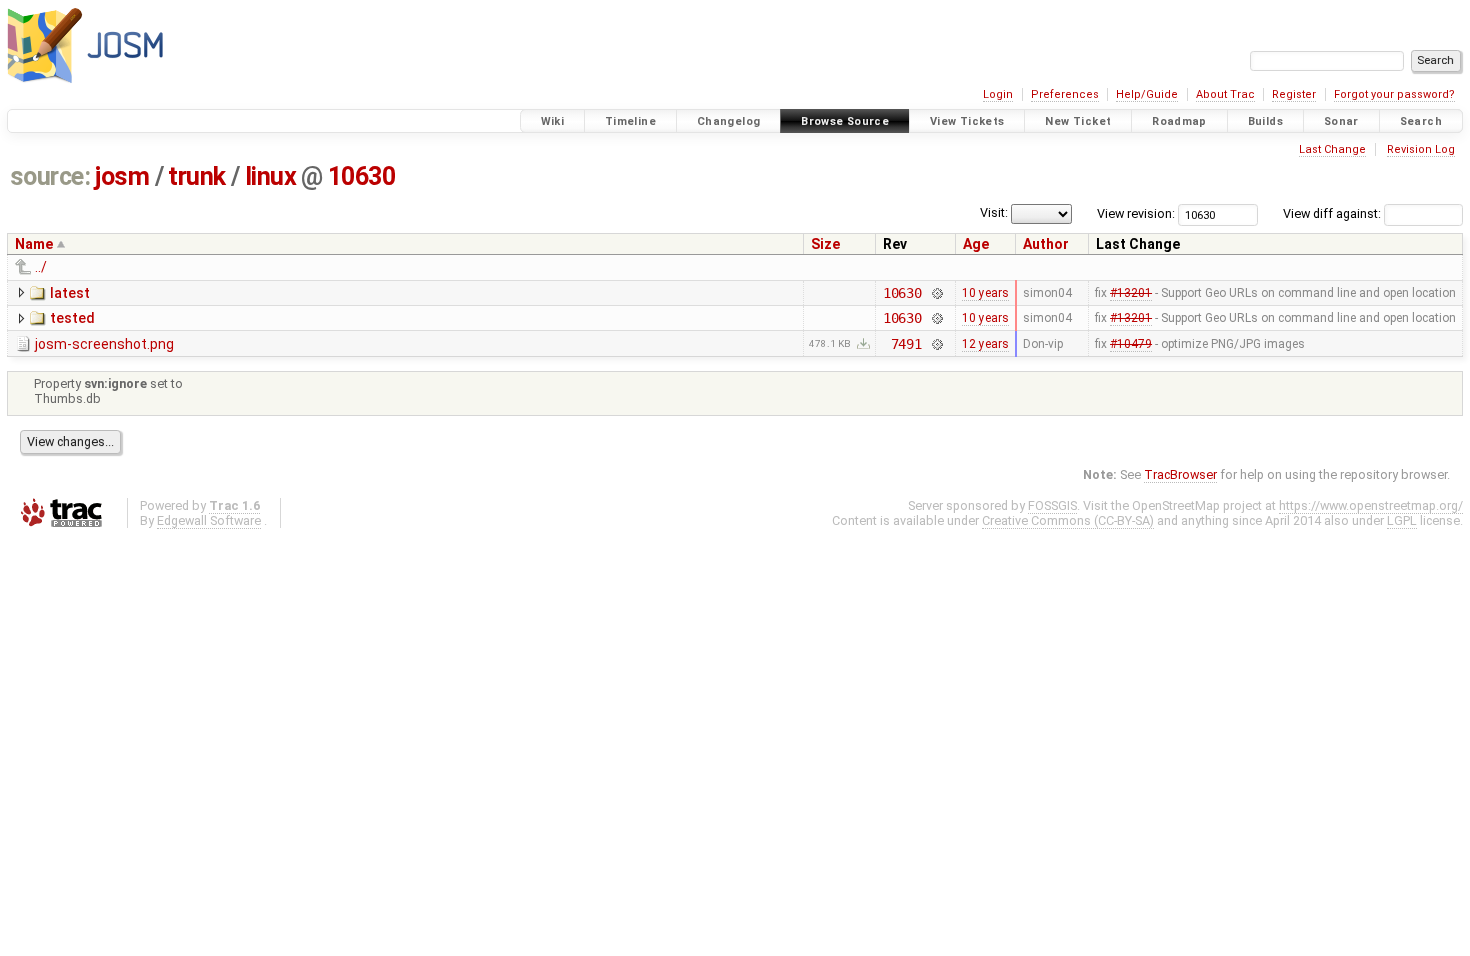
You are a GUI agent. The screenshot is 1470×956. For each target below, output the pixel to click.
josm (122, 176)
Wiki (553, 121)
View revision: (1136, 213)
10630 (362, 176)
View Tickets (967, 121)
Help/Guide (1147, 94)
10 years (985, 293)
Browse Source (845, 121)
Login (998, 94)
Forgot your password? (1394, 94)
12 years (985, 344)
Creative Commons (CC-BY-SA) (1068, 520)
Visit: (994, 212)
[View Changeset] (936, 293)
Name (34, 244)
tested (72, 318)
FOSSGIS (1052, 505)
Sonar (1341, 121)
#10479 (1131, 344)
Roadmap (1179, 121)
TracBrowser (1180, 474)
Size (825, 244)
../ (41, 267)
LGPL (1402, 520)
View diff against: (1333, 213)
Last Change (1332, 149)
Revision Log (1421, 149)
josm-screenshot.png (104, 344)
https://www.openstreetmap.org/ (1371, 505)
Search (1421, 121)
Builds (1265, 121)
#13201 (1131, 293)
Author (1046, 244)
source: (50, 176)
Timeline (630, 121)
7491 (906, 344)
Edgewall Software (209, 520)
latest (70, 293)
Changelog (728, 121)
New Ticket (1078, 121)
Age (976, 244)
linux (271, 176)
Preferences (1065, 94)
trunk (197, 176)
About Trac (1225, 94)
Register (1294, 94)
